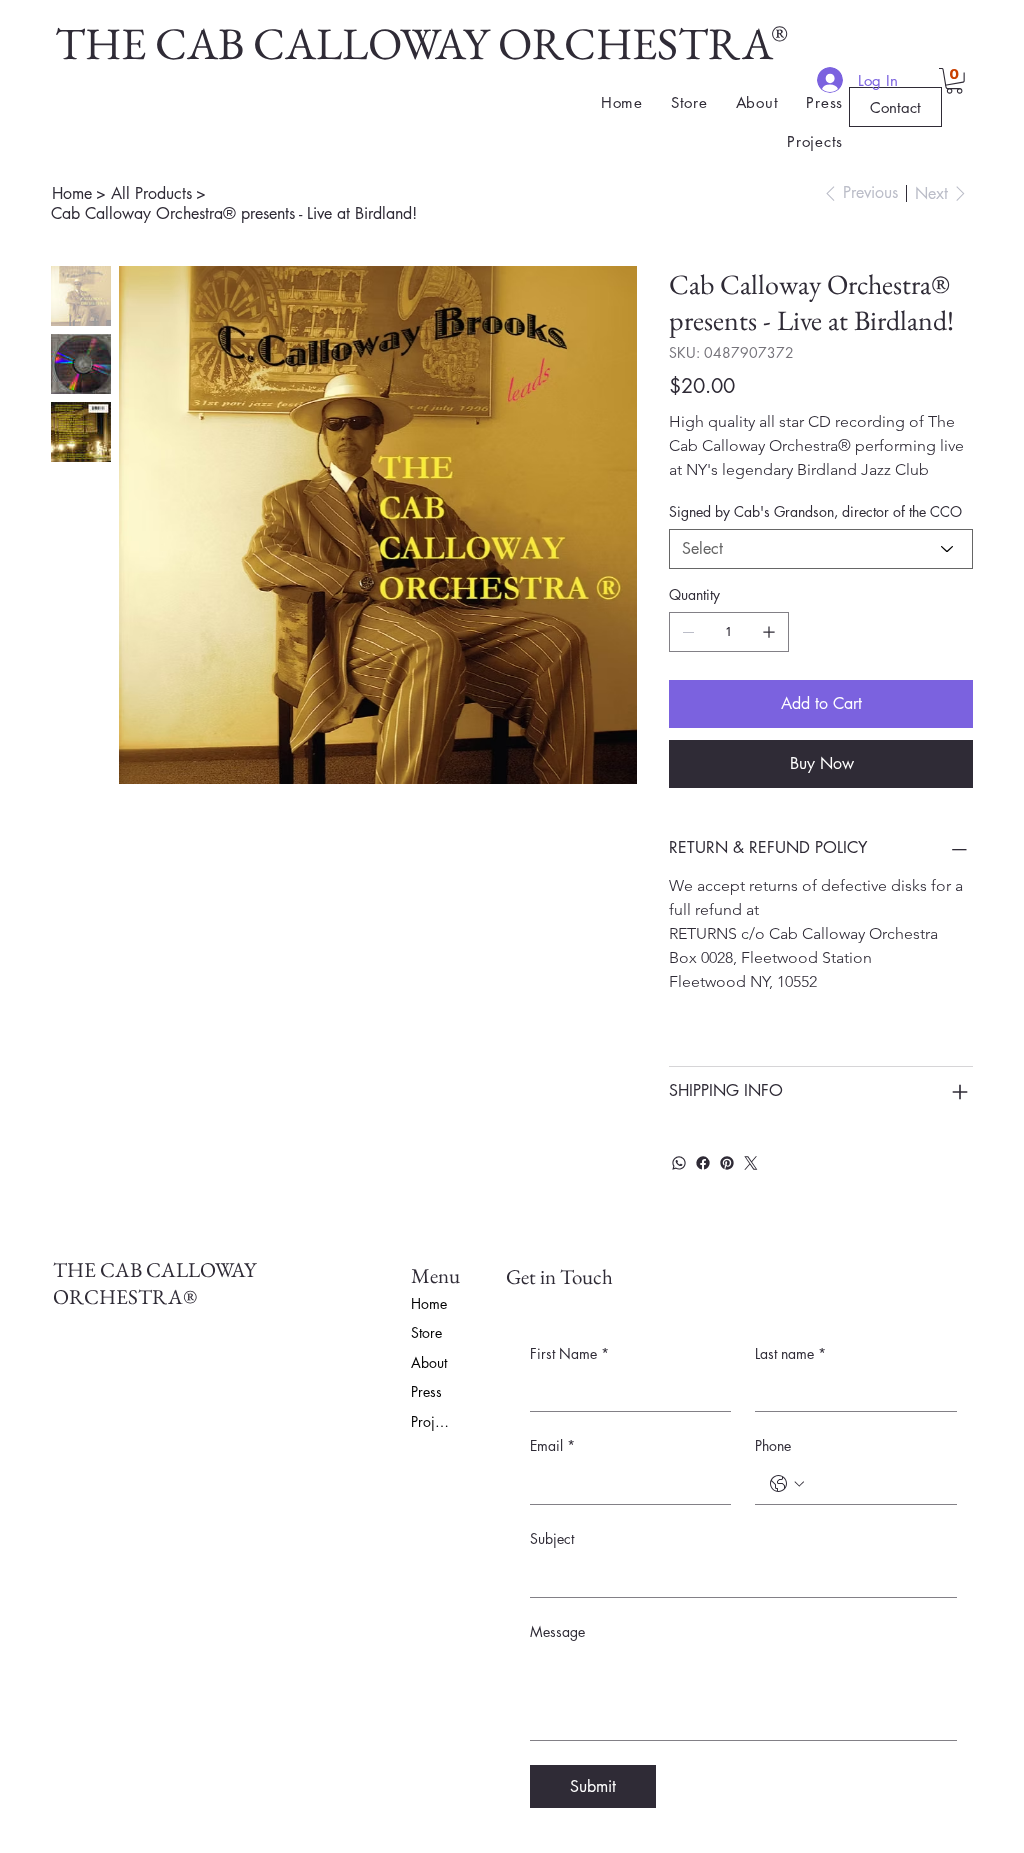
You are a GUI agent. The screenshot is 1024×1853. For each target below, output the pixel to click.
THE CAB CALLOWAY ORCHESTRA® (154, 1283)
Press (426, 1391)
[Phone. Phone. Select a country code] (787, 1484)
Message (557, 1631)
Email (552, 1445)
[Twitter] (751, 1163)
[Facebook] (703, 1163)
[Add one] (769, 632)
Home (429, 1303)
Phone (773, 1445)
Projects (433, 1421)
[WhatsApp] (679, 1163)
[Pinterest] (727, 1163)
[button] (954, 81)
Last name (790, 1353)
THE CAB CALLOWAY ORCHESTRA (414, 43)
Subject (552, 1538)
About (429, 1362)
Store (426, 1332)
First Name (569, 1353)
